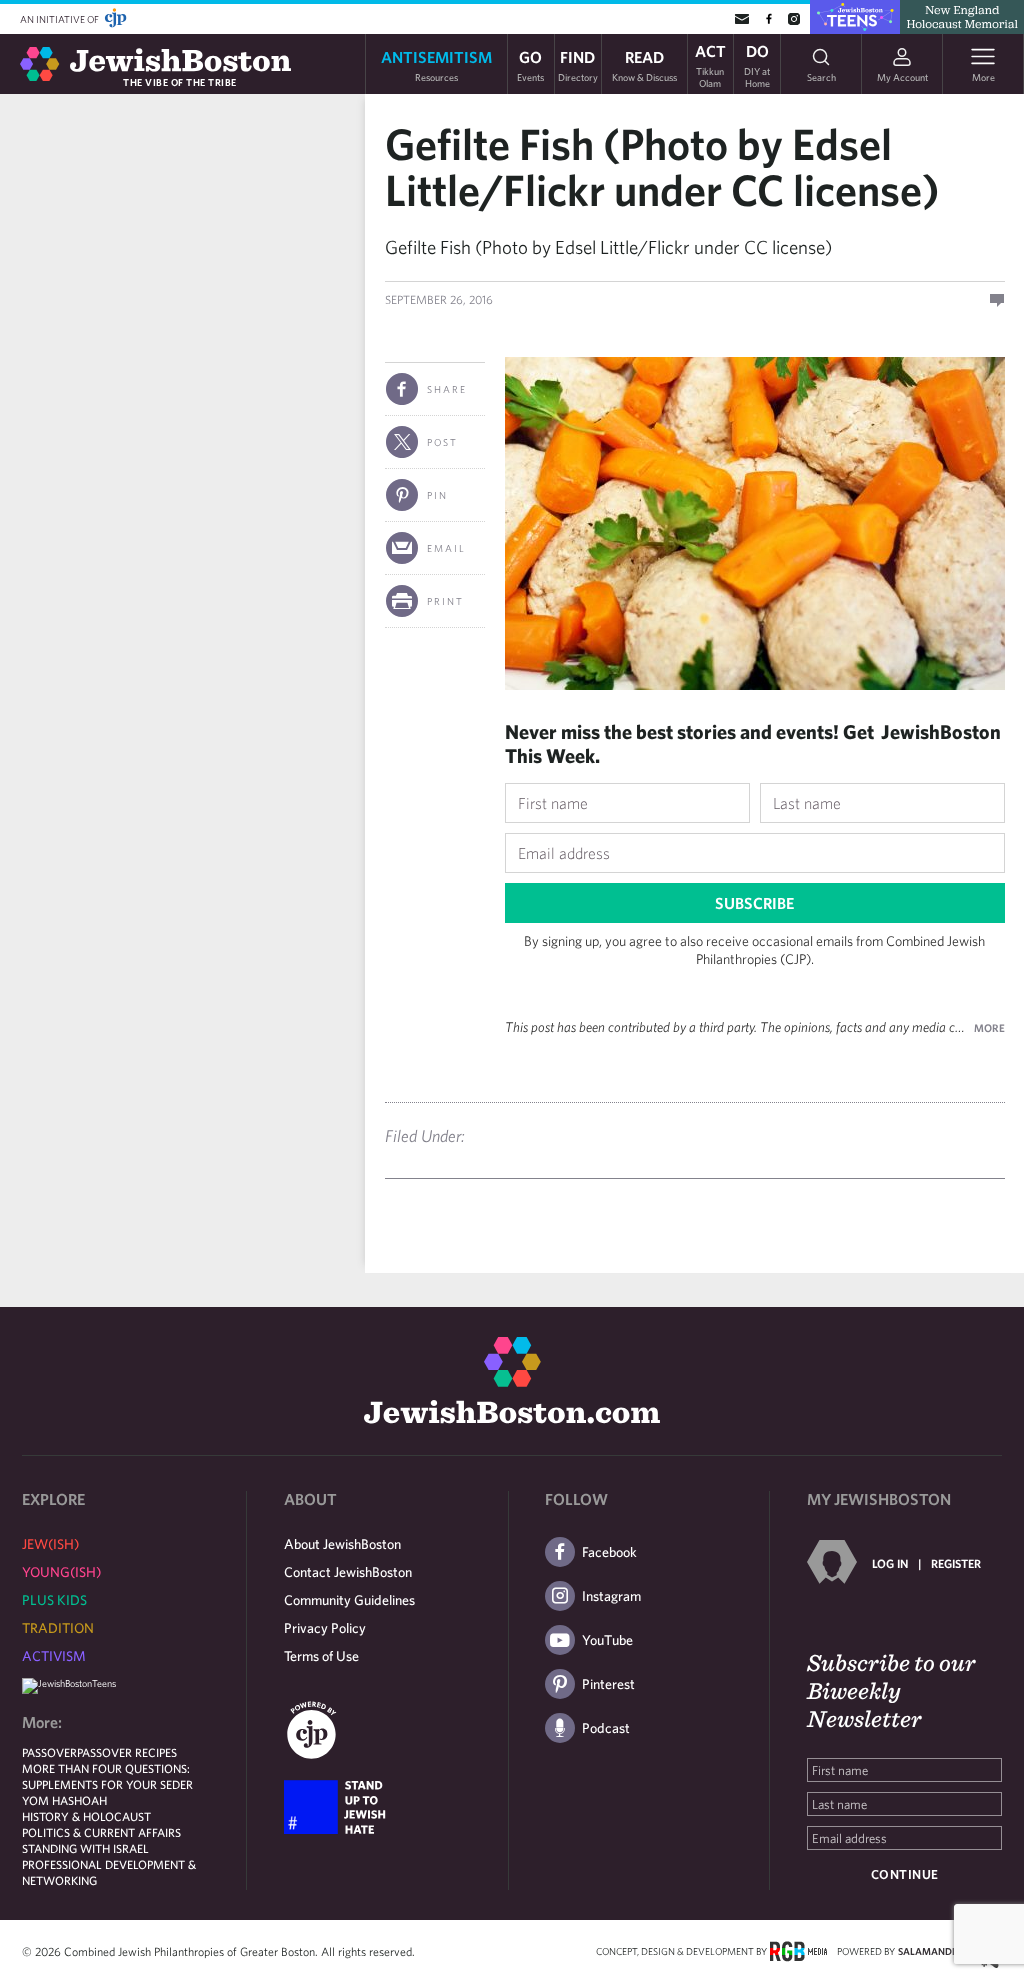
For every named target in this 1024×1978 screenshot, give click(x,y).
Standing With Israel (85, 1848)
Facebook (609, 1552)
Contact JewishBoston (348, 1572)
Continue (905, 1874)
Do (757, 64)
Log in (890, 1563)
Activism (54, 1656)
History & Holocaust (86, 1816)
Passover (49, 1752)
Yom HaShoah (64, 1800)
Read (644, 64)
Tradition (58, 1628)
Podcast (606, 1728)
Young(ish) (61, 1572)
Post (442, 442)
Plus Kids (54, 1600)
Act (710, 64)
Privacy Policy (325, 1628)
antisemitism (436, 64)
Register (956, 1563)
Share (447, 389)
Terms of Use (321, 1656)
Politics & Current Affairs (101, 1832)
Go (530, 64)
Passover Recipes (127, 1752)
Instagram (611, 1596)
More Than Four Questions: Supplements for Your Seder (107, 1776)
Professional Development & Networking (109, 1872)
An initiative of (60, 19)
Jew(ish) (50, 1544)
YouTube (607, 1640)
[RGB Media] (798, 1950)
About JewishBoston (342, 1544)
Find (578, 64)
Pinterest (608, 1684)
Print (445, 601)
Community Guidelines (349, 1600)
